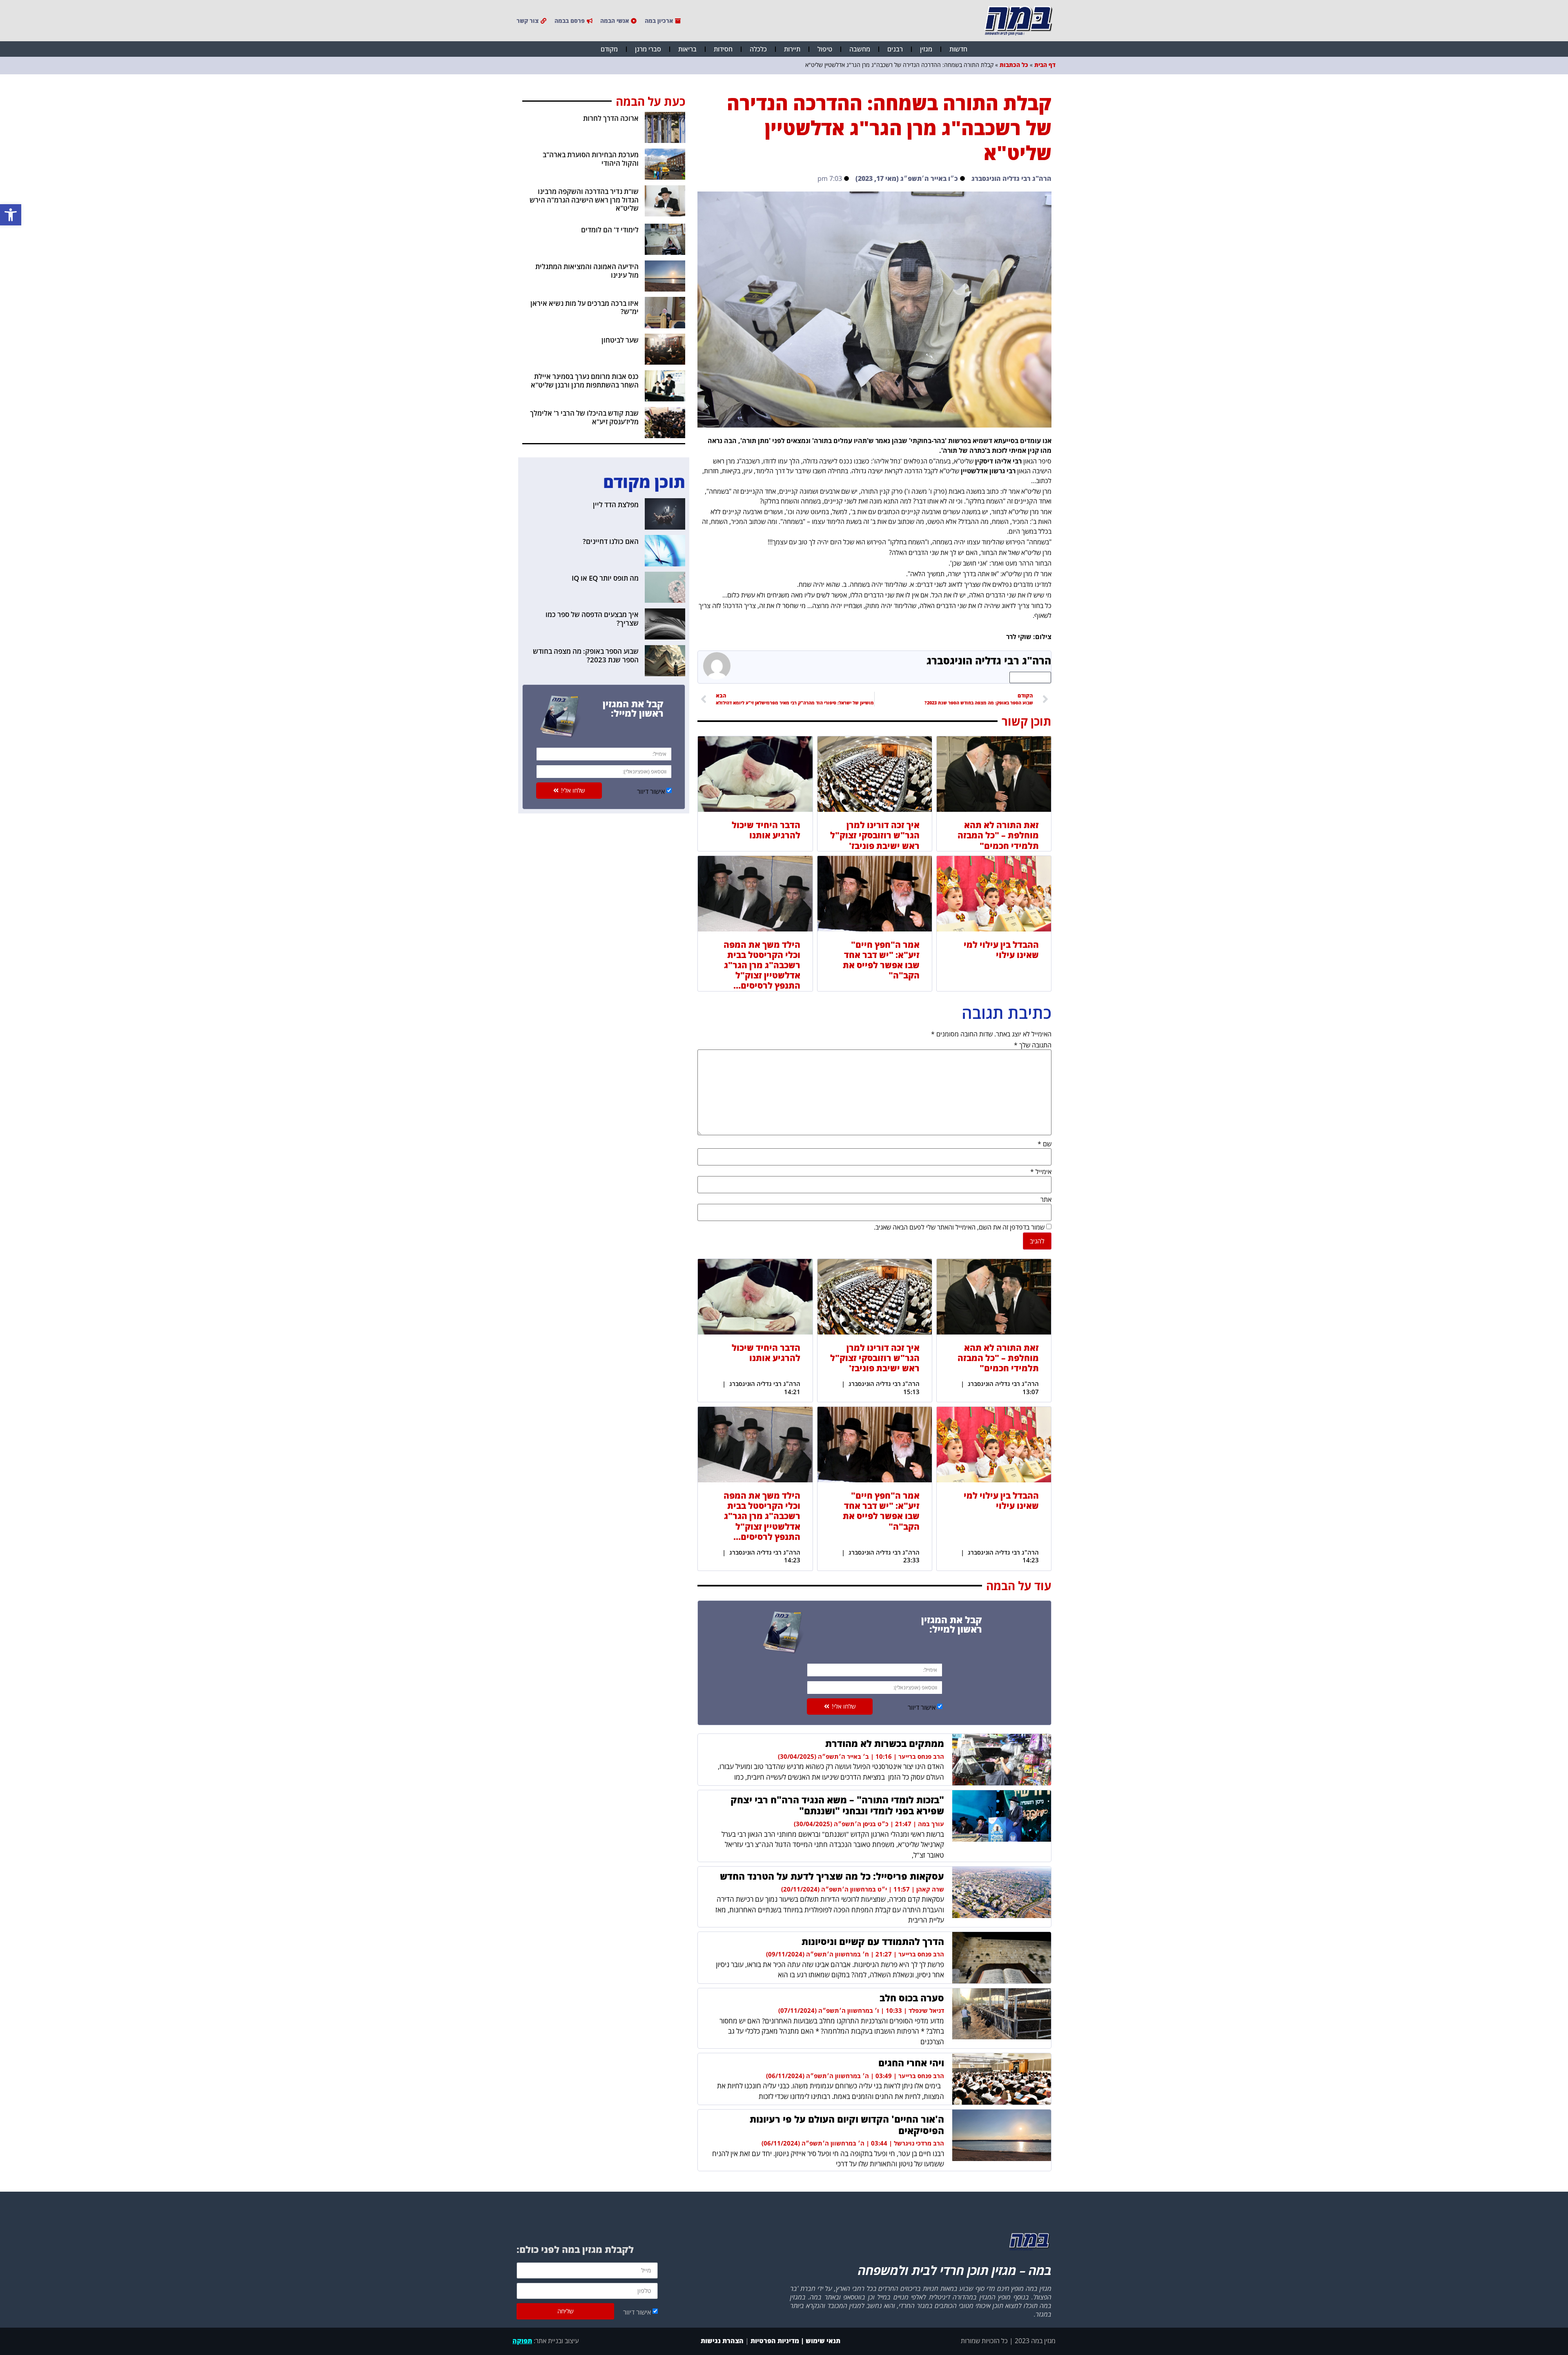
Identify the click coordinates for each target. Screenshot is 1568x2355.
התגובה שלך (1033, 1045)
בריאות (687, 49)
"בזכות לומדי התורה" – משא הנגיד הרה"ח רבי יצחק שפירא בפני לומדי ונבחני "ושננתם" (837, 1805)
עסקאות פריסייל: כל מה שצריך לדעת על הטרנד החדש (832, 1876)
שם (1045, 1144)
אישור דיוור (922, 1707)
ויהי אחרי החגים (911, 2063)
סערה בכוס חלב (912, 1998)
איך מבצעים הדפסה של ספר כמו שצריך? (592, 618)
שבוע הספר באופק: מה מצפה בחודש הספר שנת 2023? (586, 655)
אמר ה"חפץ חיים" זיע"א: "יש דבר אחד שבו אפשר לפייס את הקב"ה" (881, 960)
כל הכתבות (1014, 65)
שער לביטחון (620, 340)
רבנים (895, 49)
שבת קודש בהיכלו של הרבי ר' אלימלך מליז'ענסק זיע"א (584, 417)
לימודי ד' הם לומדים (610, 230)
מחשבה (860, 49)
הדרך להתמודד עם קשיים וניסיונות (873, 1941)
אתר (1046, 1199)
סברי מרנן (648, 49)
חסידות (723, 49)
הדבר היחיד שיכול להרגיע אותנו (766, 830)
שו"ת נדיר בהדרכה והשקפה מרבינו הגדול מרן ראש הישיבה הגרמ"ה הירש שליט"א (584, 200)
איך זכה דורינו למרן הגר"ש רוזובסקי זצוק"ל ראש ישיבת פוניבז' (875, 835)
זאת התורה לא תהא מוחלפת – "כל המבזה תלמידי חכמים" (998, 835)
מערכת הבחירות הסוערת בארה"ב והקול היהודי (591, 159)
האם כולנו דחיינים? (611, 541)
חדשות (958, 49)
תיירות (792, 49)
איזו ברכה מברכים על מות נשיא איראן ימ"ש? (585, 307)
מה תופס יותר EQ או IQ (605, 578)
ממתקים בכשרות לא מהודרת (885, 1743)
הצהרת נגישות (721, 2341)
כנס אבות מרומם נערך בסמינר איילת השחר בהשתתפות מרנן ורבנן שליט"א (585, 380)
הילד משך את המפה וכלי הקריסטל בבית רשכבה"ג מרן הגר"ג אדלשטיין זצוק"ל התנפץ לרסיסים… (762, 965)
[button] (11, 215)
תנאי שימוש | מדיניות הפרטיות (795, 2341)
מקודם (609, 49)
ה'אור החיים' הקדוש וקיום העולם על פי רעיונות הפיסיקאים (847, 2125)
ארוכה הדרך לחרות (611, 118)
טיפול (825, 49)
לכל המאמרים (1030, 677)
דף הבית (1045, 65)
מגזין (926, 49)
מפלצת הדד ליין (616, 505)
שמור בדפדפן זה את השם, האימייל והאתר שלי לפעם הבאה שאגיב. (959, 1227)
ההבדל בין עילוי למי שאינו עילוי (1001, 950)
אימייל (1041, 1172)
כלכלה (758, 49)
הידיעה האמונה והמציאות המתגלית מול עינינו (587, 271)
